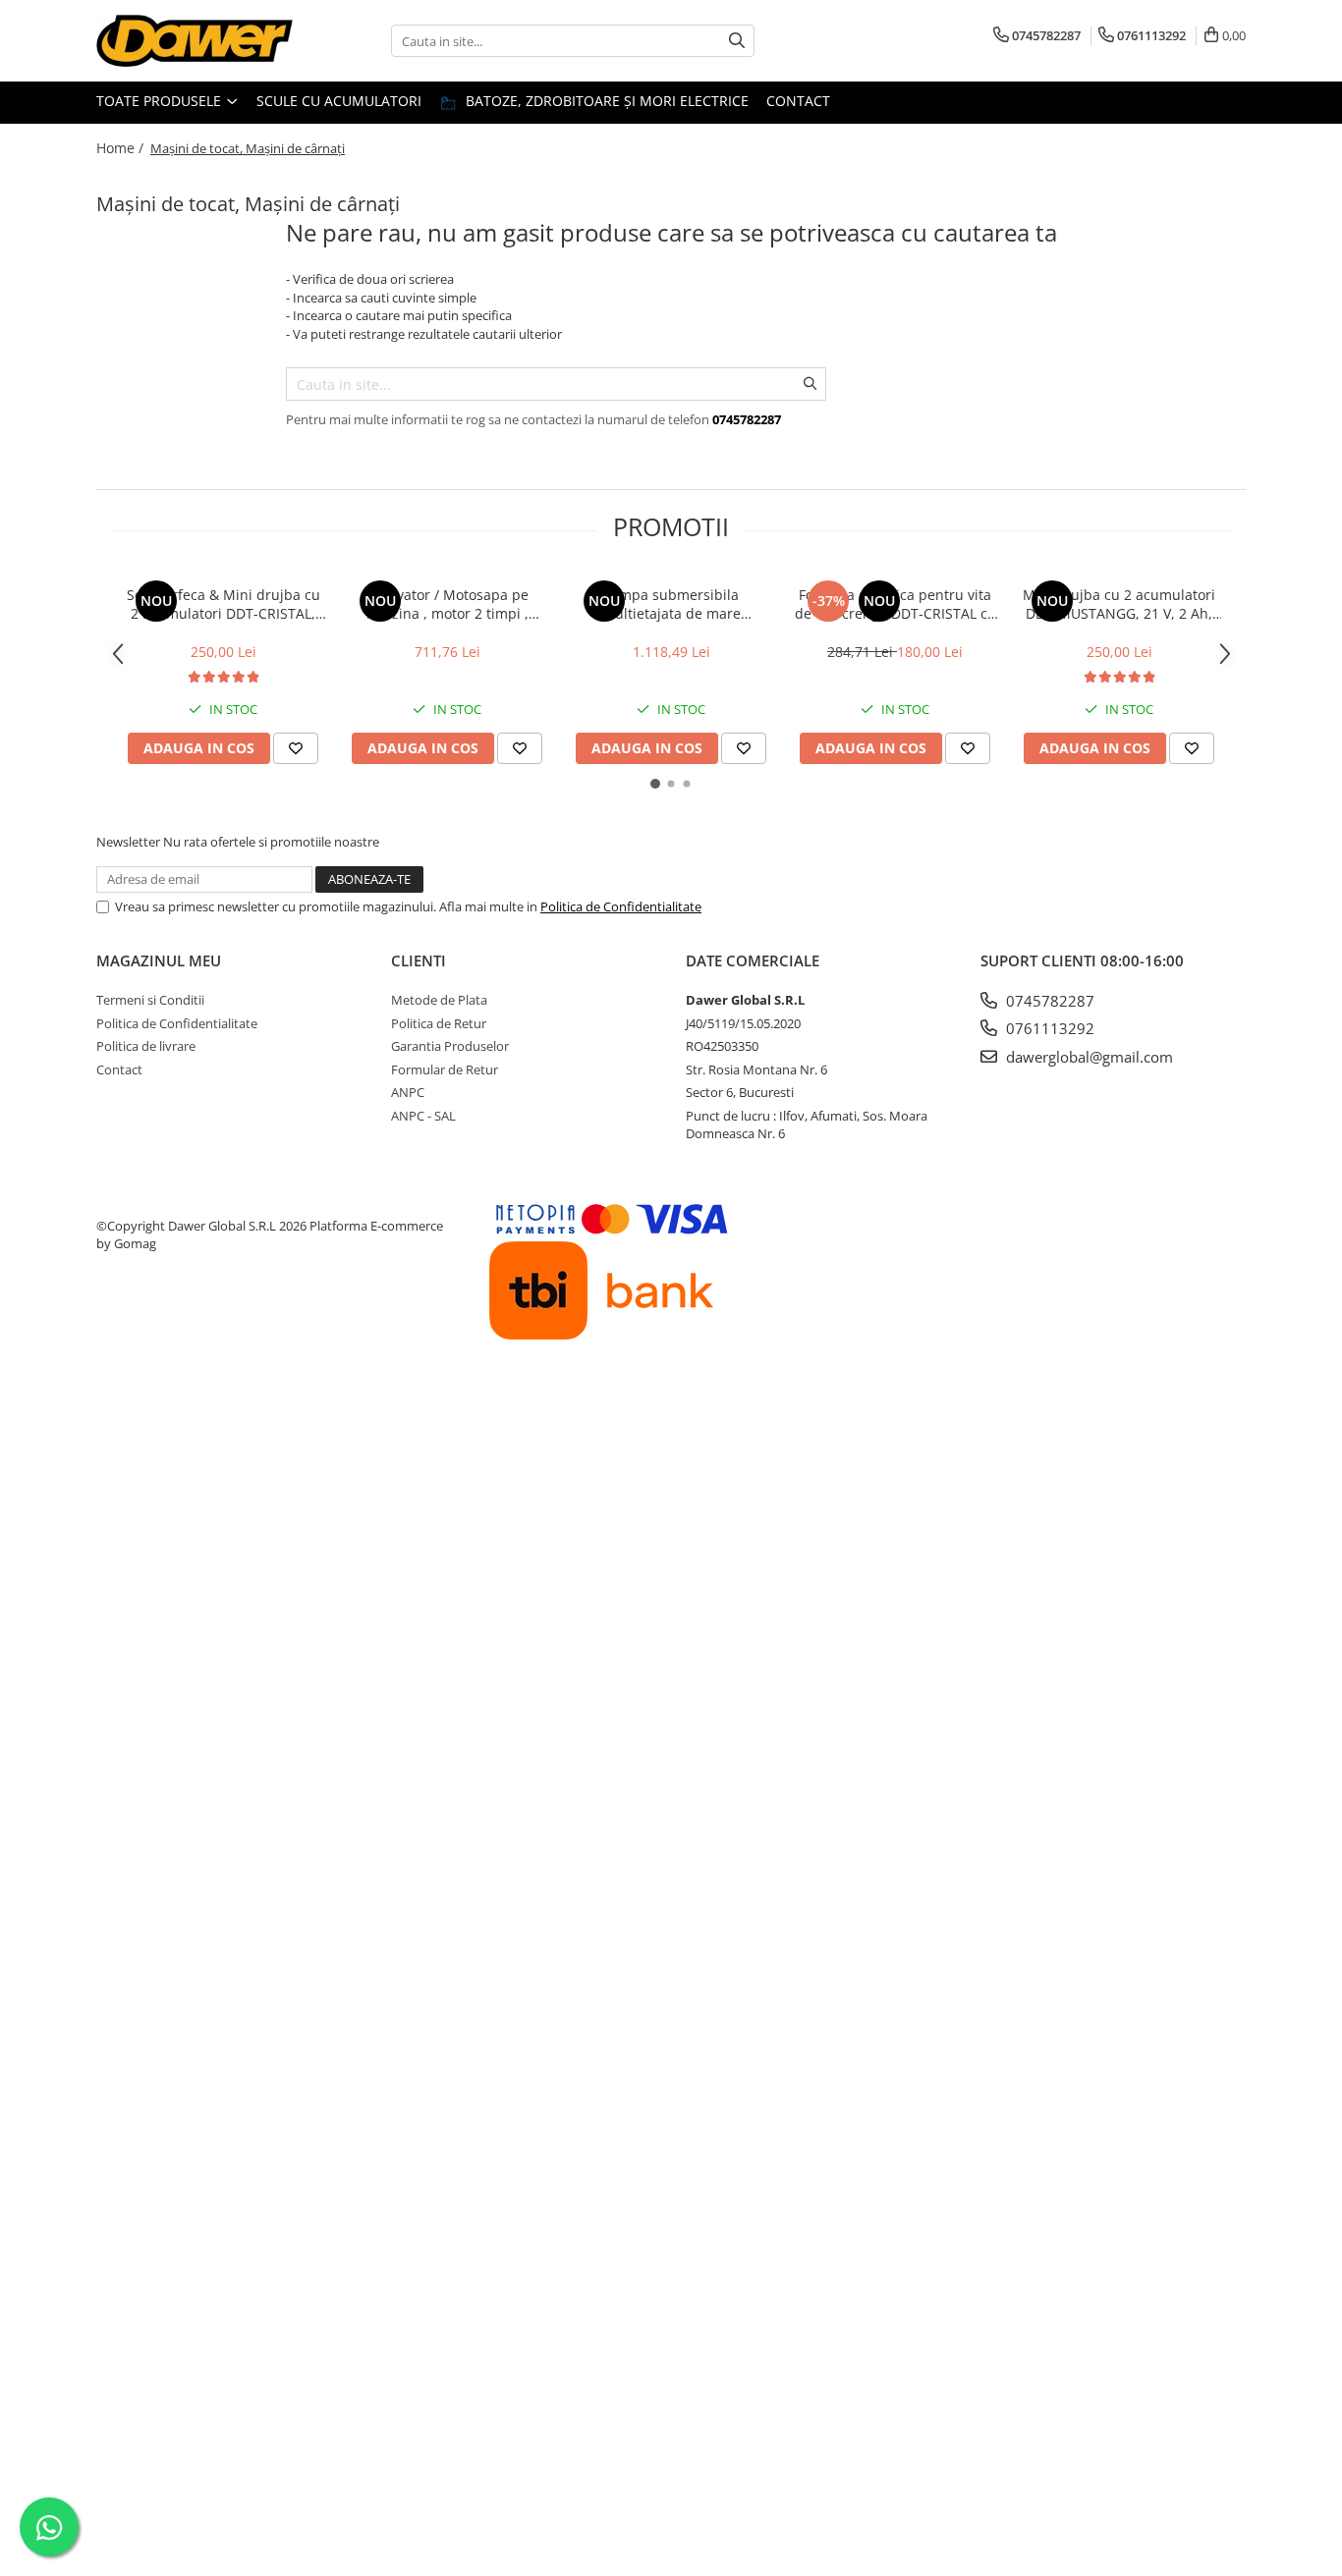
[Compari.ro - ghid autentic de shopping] (170, 1406)
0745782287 (1048, 1001)
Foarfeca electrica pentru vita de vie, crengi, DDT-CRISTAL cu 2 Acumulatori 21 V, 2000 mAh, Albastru (895, 604)
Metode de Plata (439, 1000)
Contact (798, 101)
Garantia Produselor (450, 1046)
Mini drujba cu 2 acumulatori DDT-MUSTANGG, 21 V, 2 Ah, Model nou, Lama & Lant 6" (1119, 604)
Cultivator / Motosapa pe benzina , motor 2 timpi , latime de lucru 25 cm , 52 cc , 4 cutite (447, 604)
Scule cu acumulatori (339, 101)
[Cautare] (737, 41)
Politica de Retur (439, 1023)
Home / (122, 148)
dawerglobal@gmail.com (1088, 1057)
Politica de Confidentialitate (621, 906)
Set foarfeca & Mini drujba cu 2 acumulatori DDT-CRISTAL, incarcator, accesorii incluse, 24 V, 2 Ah (224, 604)
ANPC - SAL (423, 1116)
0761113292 (1048, 1028)
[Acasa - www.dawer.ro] (195, 41)
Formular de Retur (445, 1069)
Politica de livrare (146, 1046)
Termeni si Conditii (150, 1000)
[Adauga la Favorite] (296, 748)
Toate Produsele (161, 101)
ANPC (408, 1092)
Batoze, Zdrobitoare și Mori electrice (605, 101)
